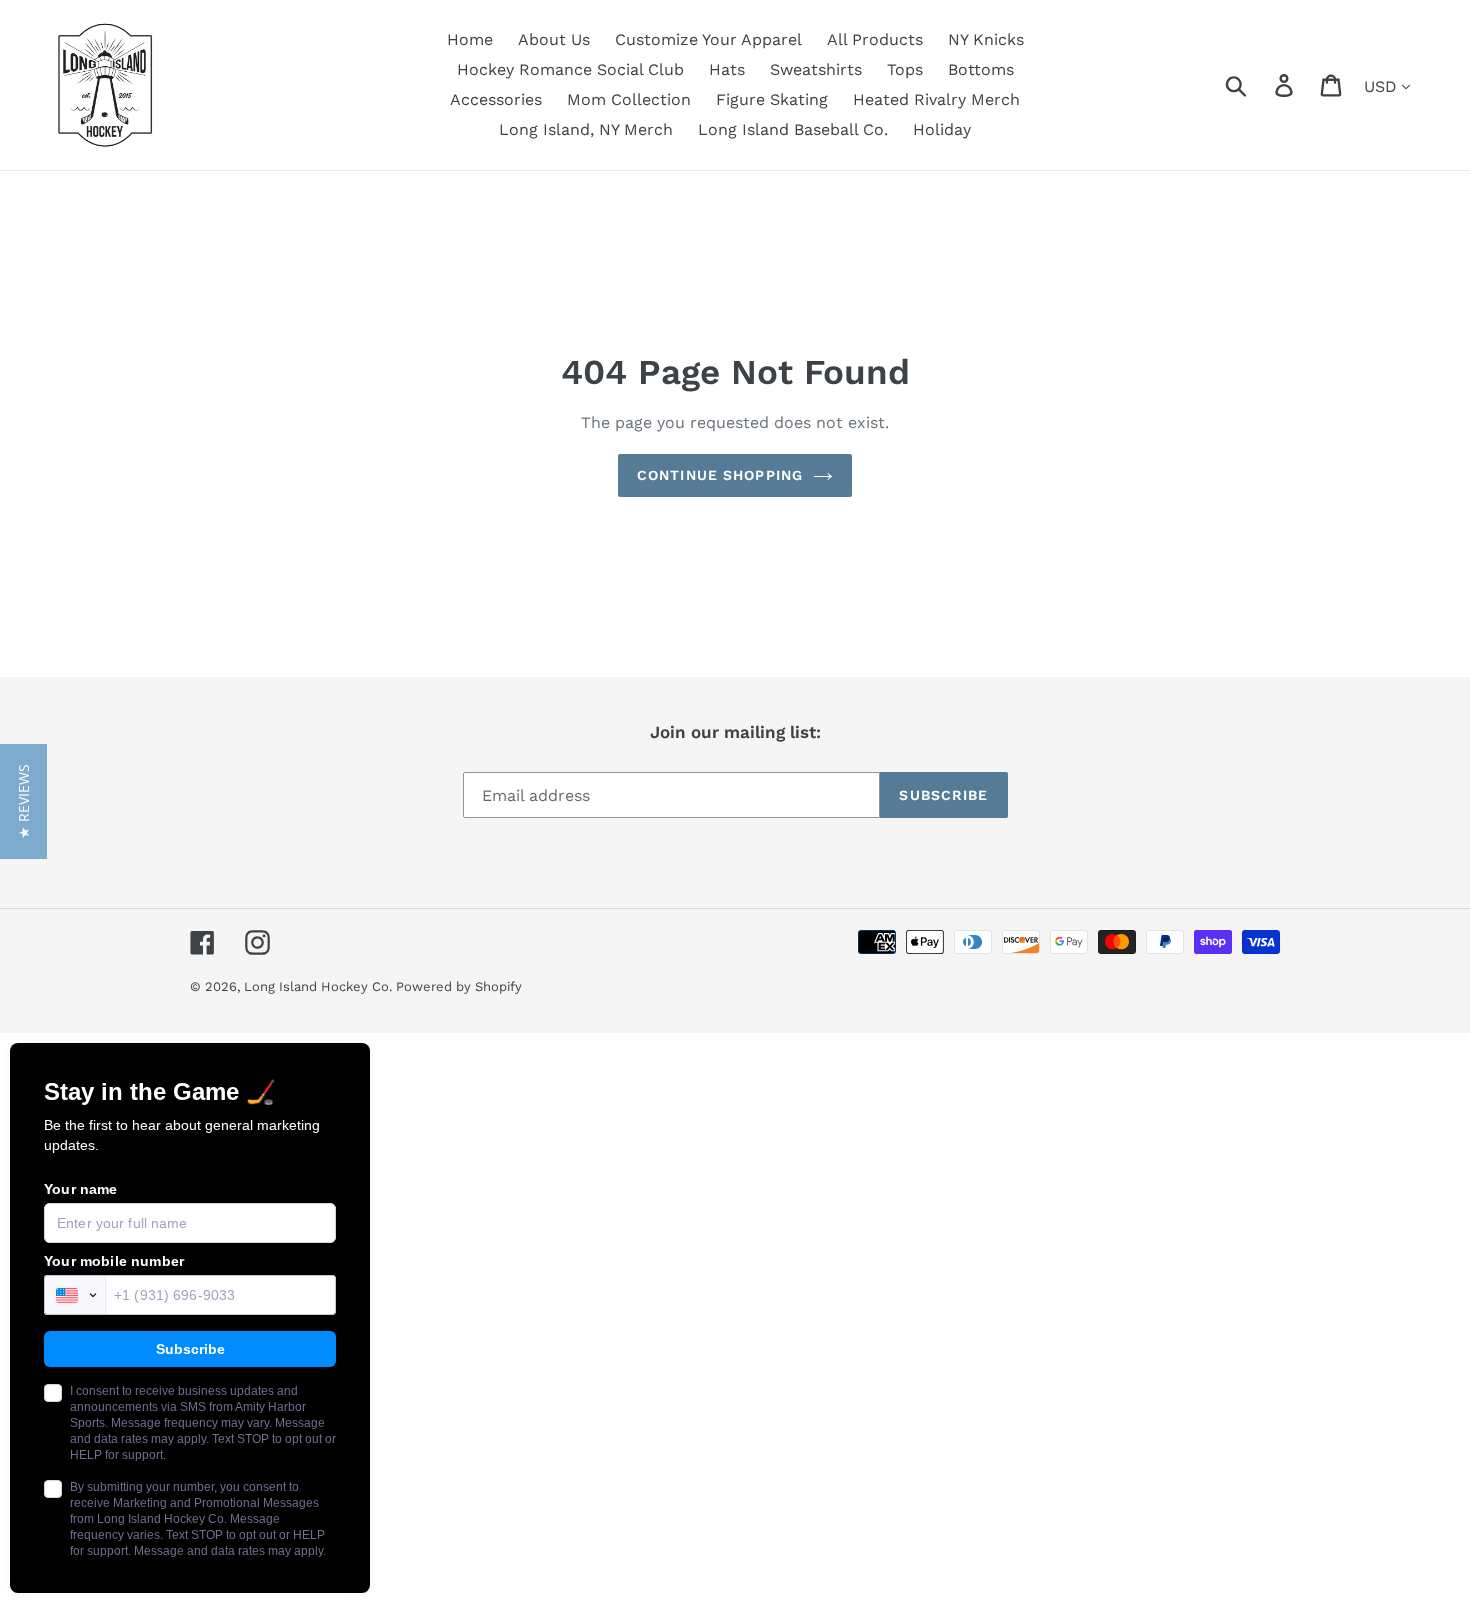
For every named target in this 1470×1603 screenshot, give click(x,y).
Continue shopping (720, 475)
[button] (23, 801)
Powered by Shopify (459, 986)
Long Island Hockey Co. (320, 986)
